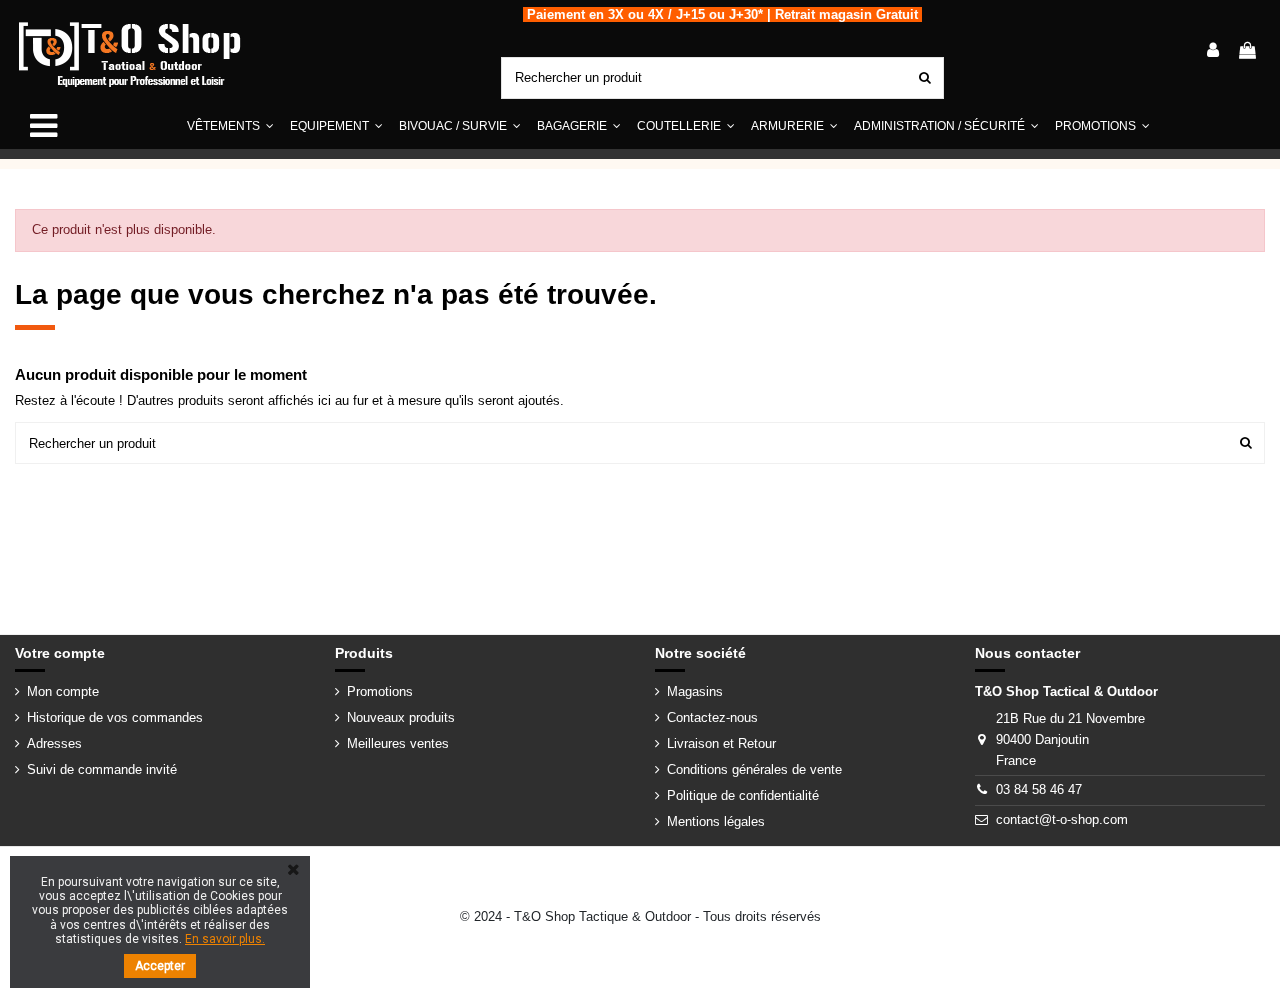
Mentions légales (716, 821)
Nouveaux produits (401, 717)
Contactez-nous (712, 717)
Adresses (54, 743)
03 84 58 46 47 (1039, 789)
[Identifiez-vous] (1213, 52)
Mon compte (63, 691)
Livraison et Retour (721, 743)
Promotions (380, 691)
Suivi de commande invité (102, 769)
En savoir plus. (225, 939)
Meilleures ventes (398, 743)
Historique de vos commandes (115, 717)
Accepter (160, 966)
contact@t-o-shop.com (1062, 819)
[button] (336, 126)
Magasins (695, 691)
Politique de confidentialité (743, 795)
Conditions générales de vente (754, 769)
